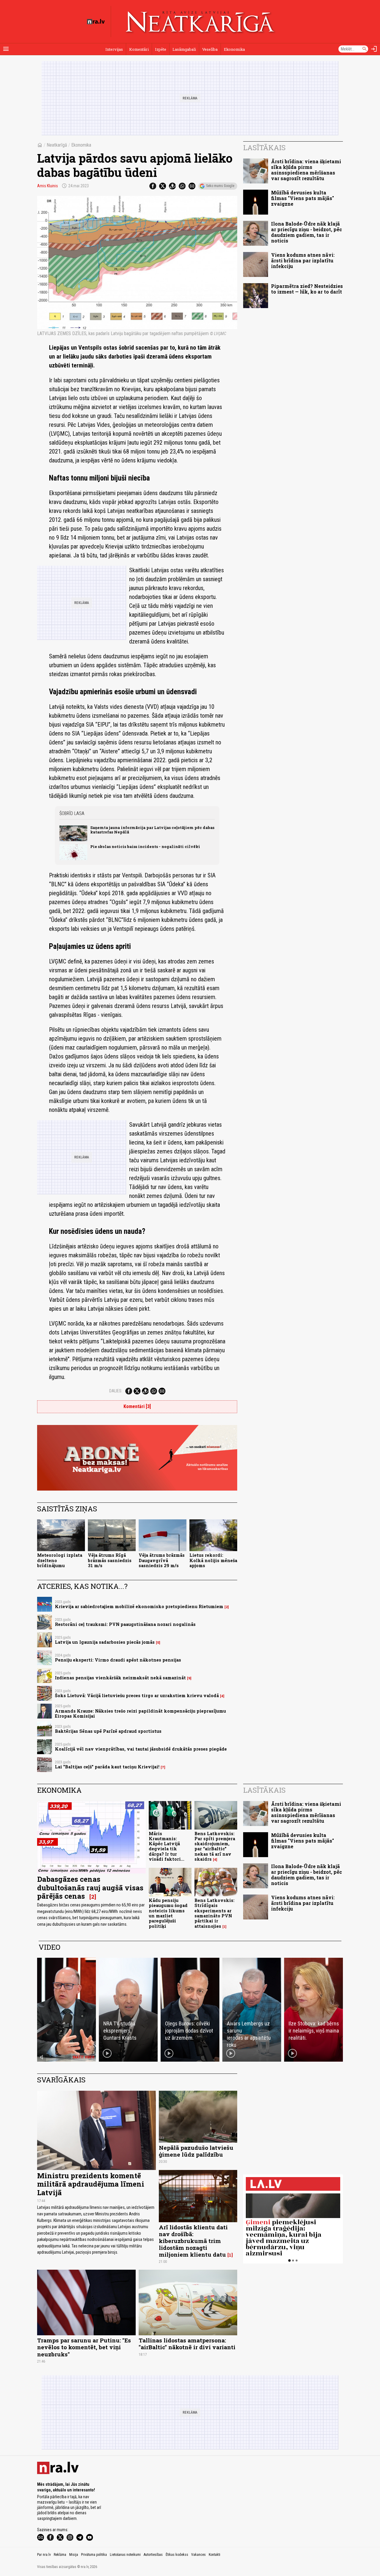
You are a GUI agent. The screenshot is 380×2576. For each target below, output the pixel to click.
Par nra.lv (44, 2555)
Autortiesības (153, 2555)
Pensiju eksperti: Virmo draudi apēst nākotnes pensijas (118, 1660)
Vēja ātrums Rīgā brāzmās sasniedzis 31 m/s (110, 1560)
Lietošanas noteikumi (125, 2555)
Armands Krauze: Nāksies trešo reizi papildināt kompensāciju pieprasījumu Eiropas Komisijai (140, 1713)
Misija (74, 2555)
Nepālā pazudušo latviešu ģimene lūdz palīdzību (196, 2151)
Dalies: (116, 1391)
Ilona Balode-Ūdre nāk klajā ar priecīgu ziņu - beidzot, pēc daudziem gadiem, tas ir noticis (307, 232)
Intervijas (114, 49)
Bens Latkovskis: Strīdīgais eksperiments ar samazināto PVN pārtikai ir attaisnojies (214, 1913)
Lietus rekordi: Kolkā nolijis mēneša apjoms (213, 1560)
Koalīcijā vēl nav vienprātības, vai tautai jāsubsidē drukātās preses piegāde (141, 1749)
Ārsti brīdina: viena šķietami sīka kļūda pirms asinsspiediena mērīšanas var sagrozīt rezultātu (306, 170)
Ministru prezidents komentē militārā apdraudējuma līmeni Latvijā (91, 2184)
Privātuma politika (94, 2555)
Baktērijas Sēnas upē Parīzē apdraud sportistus (108, 1731)
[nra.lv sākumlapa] (96, 22)
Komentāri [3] (137, 1406)
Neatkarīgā (57, 145)
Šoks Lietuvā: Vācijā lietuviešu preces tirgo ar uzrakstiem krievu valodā (137, 1696)
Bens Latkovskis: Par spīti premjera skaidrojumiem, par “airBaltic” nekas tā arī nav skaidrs (215, 1846)
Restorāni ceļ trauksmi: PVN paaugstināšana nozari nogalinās (125, 1624)
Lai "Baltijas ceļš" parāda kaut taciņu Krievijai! (107, 1767)
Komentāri (139, 49)
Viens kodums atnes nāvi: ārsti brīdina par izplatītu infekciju (303, 260)
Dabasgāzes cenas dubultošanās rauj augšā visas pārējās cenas (90, 1888)
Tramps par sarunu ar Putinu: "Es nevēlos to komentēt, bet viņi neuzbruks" (84, 2347)
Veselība (210, 49)
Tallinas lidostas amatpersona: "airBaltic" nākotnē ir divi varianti (187, 2344)
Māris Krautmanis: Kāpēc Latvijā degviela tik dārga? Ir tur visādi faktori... (167, 1846)
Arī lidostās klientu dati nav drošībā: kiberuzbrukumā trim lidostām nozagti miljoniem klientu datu (193, 2241)
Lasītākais (264, 148)
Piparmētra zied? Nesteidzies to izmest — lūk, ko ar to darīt (307, 289)
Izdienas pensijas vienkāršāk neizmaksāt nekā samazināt (120, 1678)
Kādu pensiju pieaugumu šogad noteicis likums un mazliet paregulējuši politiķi (168, 1913)
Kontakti (214, 2555)
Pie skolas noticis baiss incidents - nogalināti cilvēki (145, 846)
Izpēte (161, 49)
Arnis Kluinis (47, 186)
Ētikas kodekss (177, 2555)
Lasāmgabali (184, 49)
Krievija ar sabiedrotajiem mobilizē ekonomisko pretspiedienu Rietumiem (139, 1606)
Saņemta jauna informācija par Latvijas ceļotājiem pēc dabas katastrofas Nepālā (152, 830)
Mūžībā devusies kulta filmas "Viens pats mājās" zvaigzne (303, 198)
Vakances (198, 2555)
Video (49, 1947)
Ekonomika (234, 49)
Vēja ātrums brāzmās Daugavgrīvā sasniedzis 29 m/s (162, 1560)
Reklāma (60, 2555)
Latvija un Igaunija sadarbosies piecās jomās (105, 1642)
